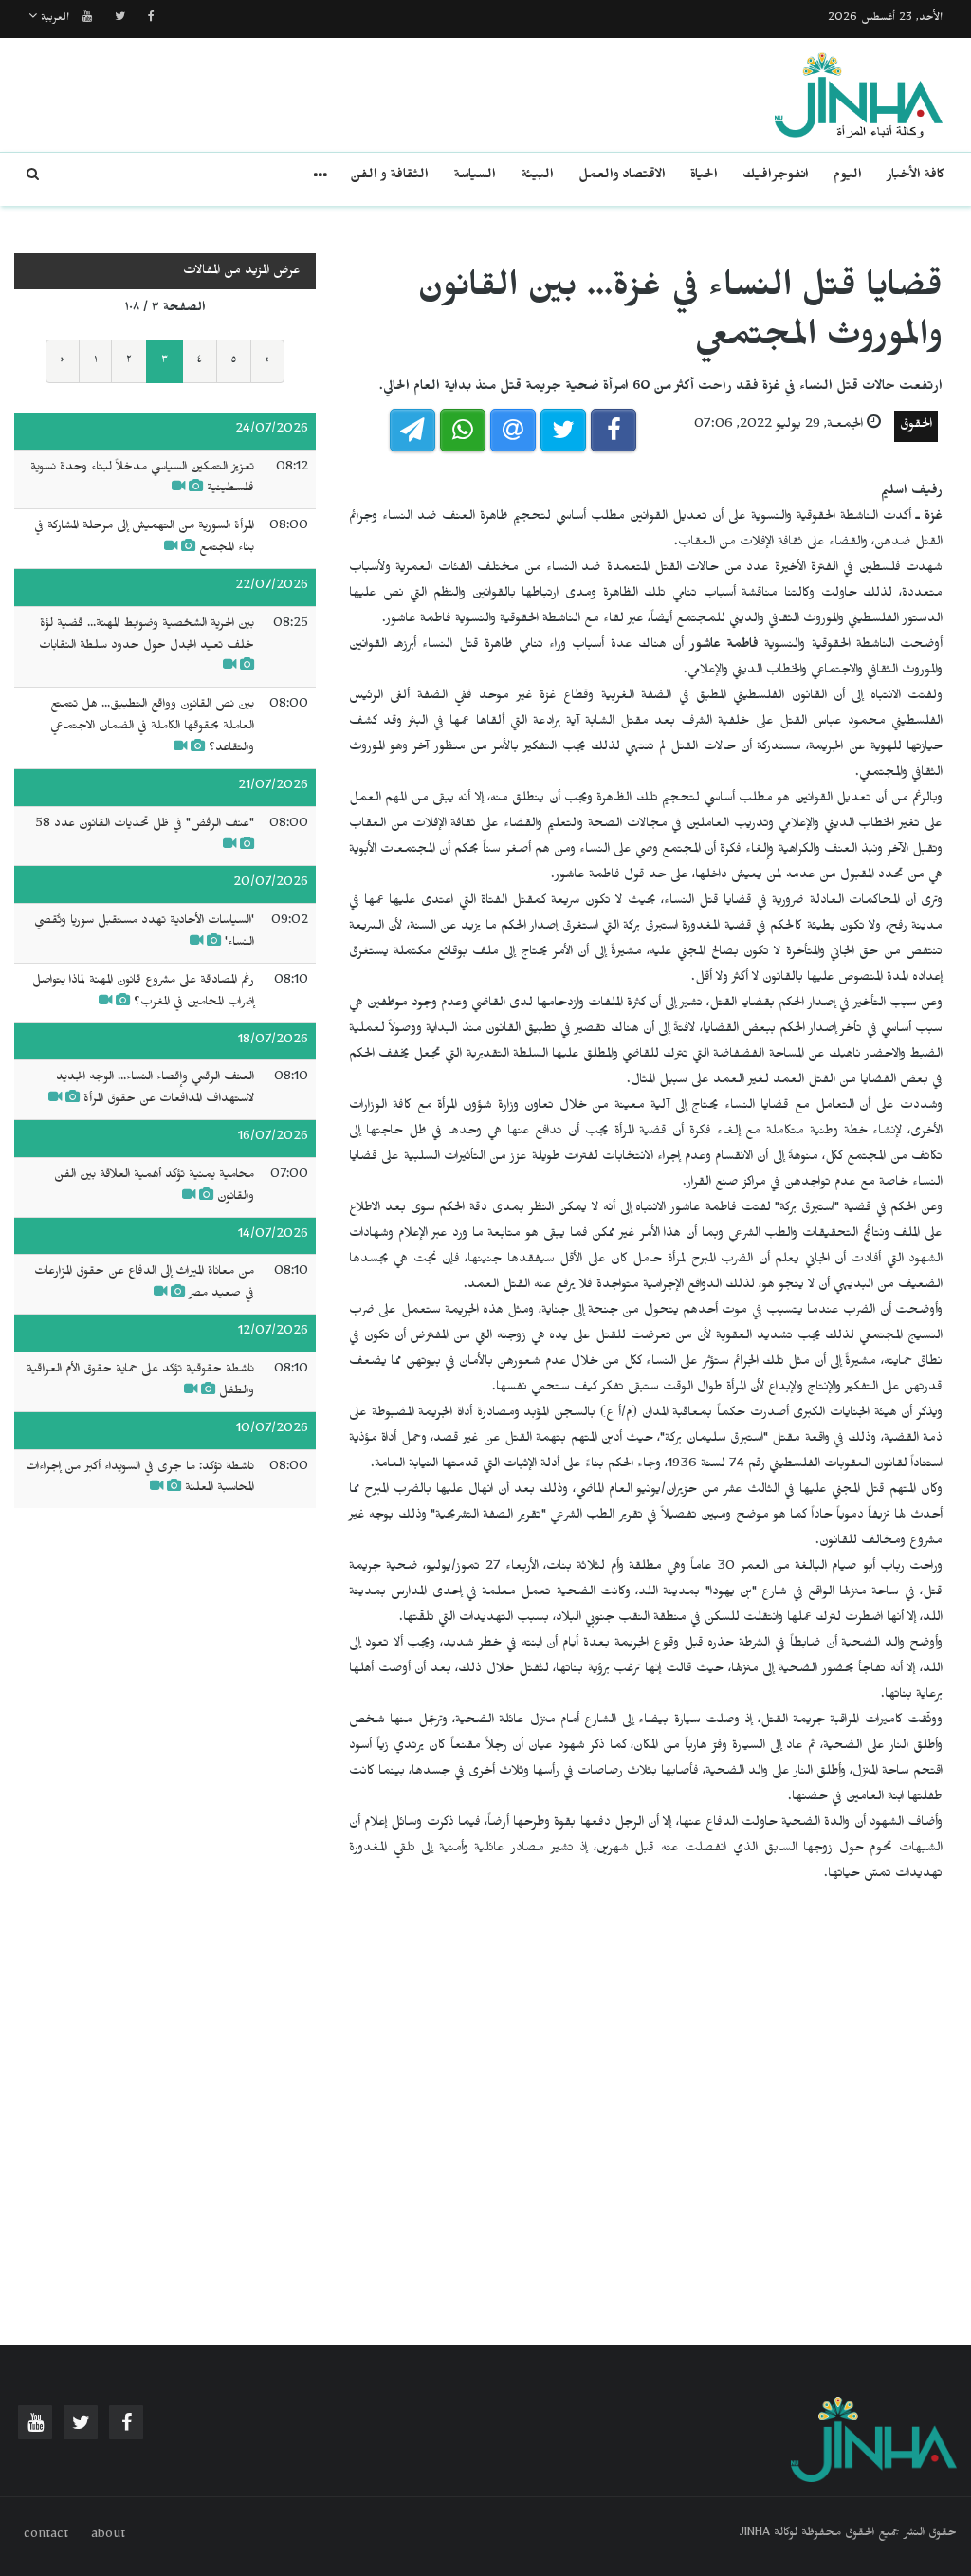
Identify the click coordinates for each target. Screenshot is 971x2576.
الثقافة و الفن (389, 177)
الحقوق (916, 426)
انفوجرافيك (776, 177)
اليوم (848, 177)
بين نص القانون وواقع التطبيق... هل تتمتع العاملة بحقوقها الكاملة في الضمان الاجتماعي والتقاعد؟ (152, 727)
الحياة (704, 177)
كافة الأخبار (916, 177)
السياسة (475, 177)
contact (46, 2536)
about (108, 2536)
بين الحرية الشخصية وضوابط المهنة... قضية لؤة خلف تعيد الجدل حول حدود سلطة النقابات (147, 636)
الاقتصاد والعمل (622, 177)
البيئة (537, 177)
